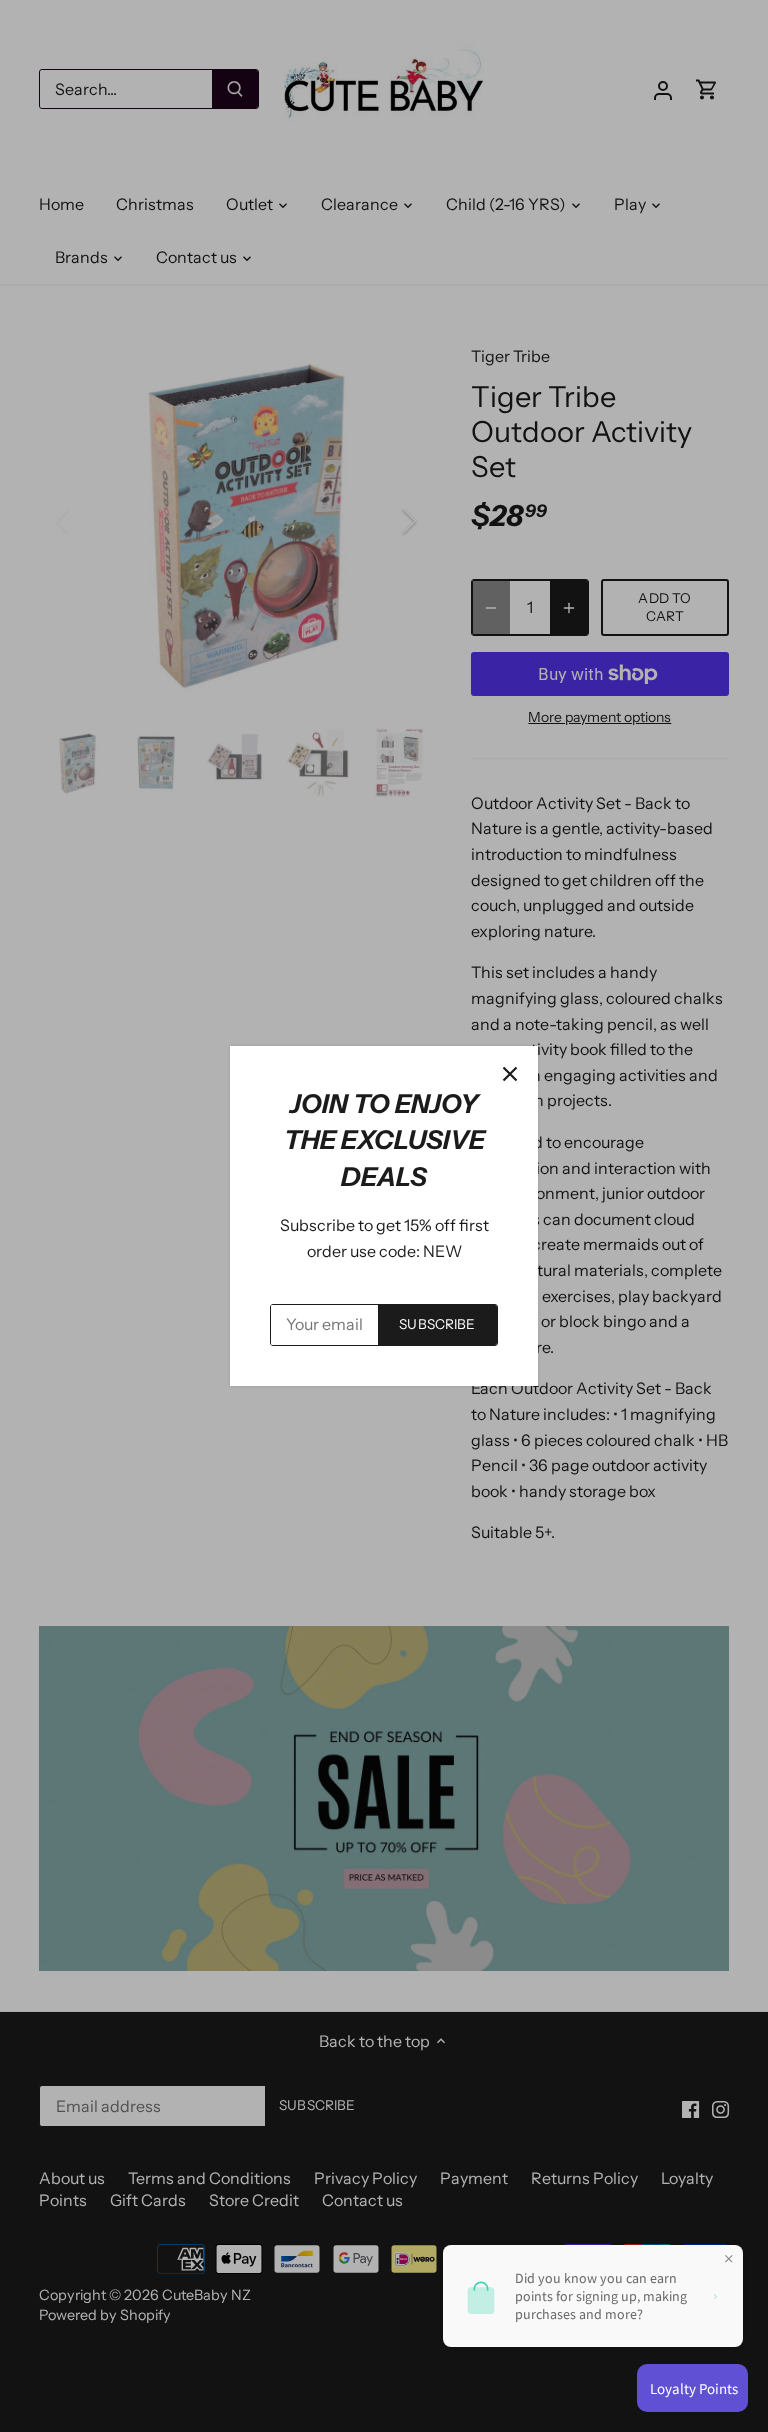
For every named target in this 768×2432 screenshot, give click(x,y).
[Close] (510, 1074)
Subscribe (437, 1324)
